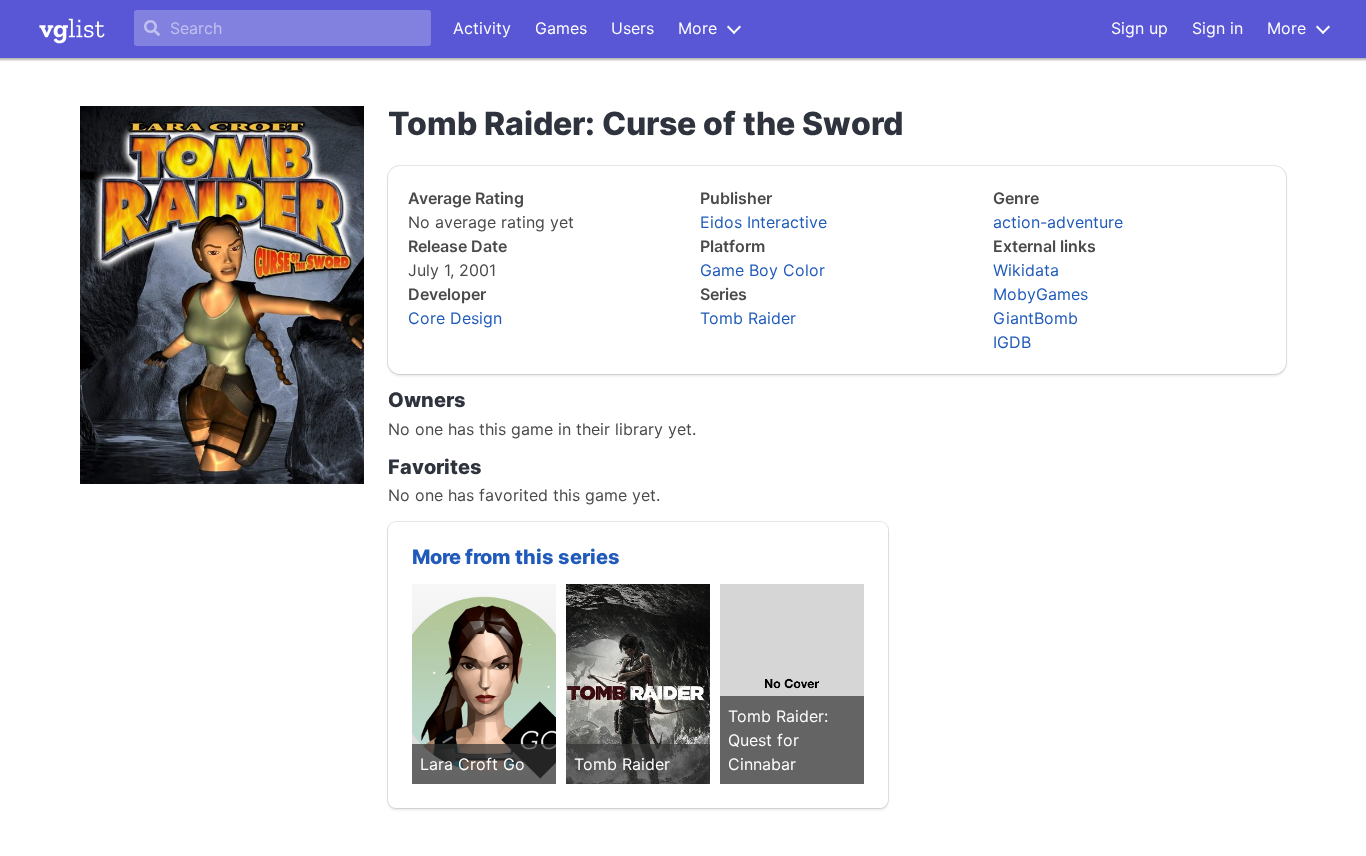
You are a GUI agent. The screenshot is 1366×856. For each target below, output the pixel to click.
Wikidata (1026, 270)
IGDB (1012, 342)
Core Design (455, 318)
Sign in (1217, 28)
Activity (482, 28)
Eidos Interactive (763, 222)
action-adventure (1058, 222)
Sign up (1139, 28)
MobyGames (1040, 294)
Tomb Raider (748, 318)
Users (632, 28)
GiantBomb (1035, 318)
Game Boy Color (762, 270)
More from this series (516, 557)
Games (561, 28)
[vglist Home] (72, 29)
